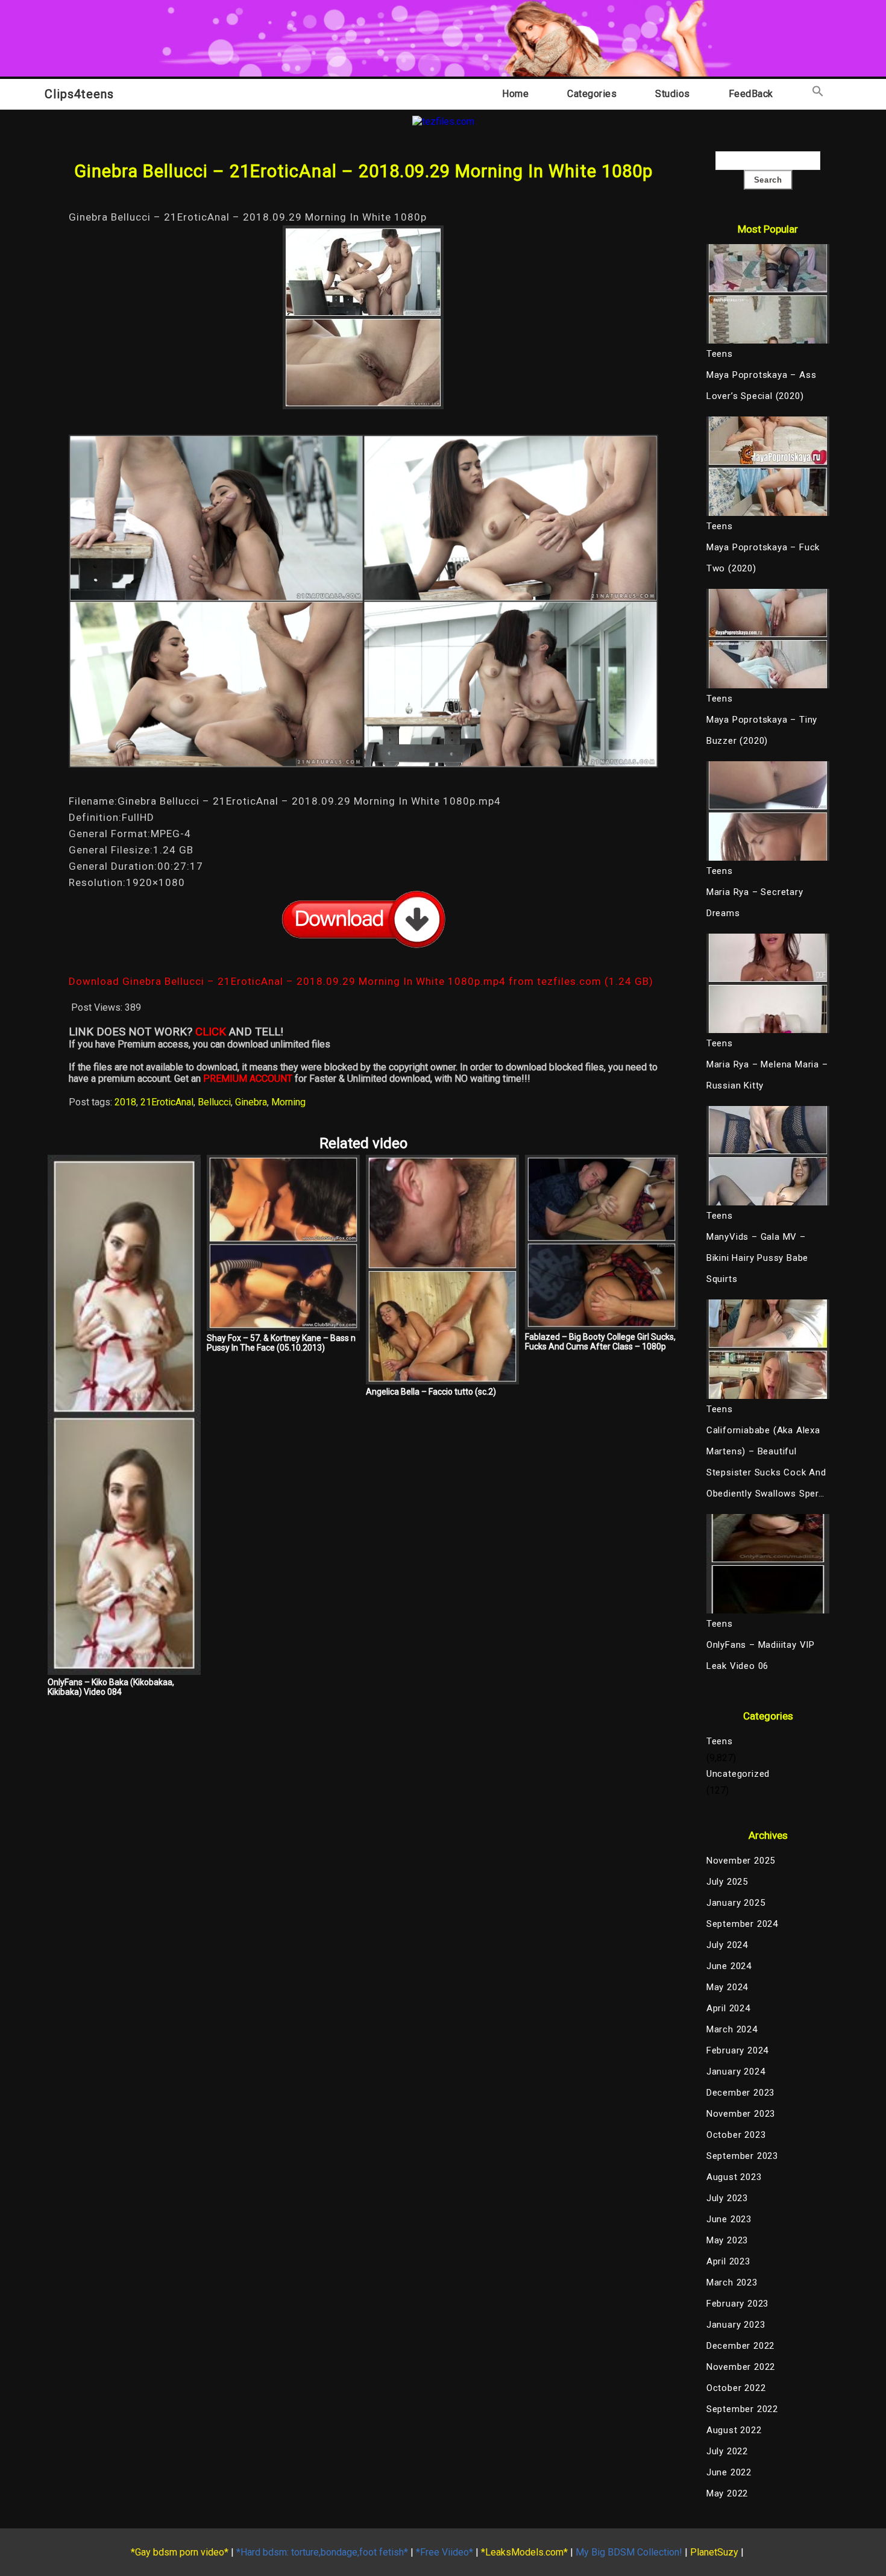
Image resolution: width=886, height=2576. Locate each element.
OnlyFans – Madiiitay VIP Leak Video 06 (761, 1655)
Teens (720, 1741)
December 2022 (740, 2346)
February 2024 (737, 2050)
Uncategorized (738, 1774)
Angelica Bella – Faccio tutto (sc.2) (431, 1392)
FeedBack (751, 94)
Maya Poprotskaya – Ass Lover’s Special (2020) (762, 385)
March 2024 (732, 2029)
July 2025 (727, 1882)
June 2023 (729, 2219)
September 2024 (742, 1924)
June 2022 (729, 2472)
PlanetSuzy (714, 2552)
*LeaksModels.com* (524, 2552)
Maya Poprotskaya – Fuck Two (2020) (763, 558)
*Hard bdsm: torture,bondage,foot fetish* (322, 2552)
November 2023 (741, 2114)
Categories (592, 94)
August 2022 (734, 2430)
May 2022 (727, 2493)
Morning (288, 1102)
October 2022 (736, 2388)
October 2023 (736, 2135)
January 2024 (736, 2072)
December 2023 (740, 2093)
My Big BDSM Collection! (629, 2552)
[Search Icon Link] (818, 94)
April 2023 (728, 2261)
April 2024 (728, 2008)
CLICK (211, 1032)
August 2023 (734, 2177)
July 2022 (727, 2451)
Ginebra (251, 1102)
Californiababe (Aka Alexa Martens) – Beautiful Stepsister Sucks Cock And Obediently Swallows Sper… (766, 1462)
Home (515, 94)
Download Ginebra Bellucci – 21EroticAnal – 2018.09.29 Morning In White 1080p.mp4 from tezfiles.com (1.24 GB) (361, 981)
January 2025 (736, 1903)
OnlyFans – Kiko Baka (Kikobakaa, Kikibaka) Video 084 (111, 1687)
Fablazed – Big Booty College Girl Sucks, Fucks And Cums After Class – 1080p (600, 1342)
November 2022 (741, 2367)
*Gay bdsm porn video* (180, 2552)
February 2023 (737, 2304)
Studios (673, 94)
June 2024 (729, 1966)
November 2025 (741, 1861)
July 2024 (727, 1945)
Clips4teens (79, 94)
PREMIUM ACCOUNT (248, 1079)
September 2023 (742, 2156)
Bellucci (214, 1102)
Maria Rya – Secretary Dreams (755, 903)
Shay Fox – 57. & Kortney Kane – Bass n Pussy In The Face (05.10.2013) (281, 1343)
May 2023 (727, 2240)
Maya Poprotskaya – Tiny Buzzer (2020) (762, 730)
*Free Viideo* (445, 2552)
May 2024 (727, 1987)
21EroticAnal (167, 1102)
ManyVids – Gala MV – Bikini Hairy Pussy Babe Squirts (757, 1258)
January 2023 (736, 2325)
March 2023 (732, 2282)
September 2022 (742, 2409)
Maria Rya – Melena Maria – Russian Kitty (767, 1075)
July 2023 (727, 2198)
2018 (125, 1102)
